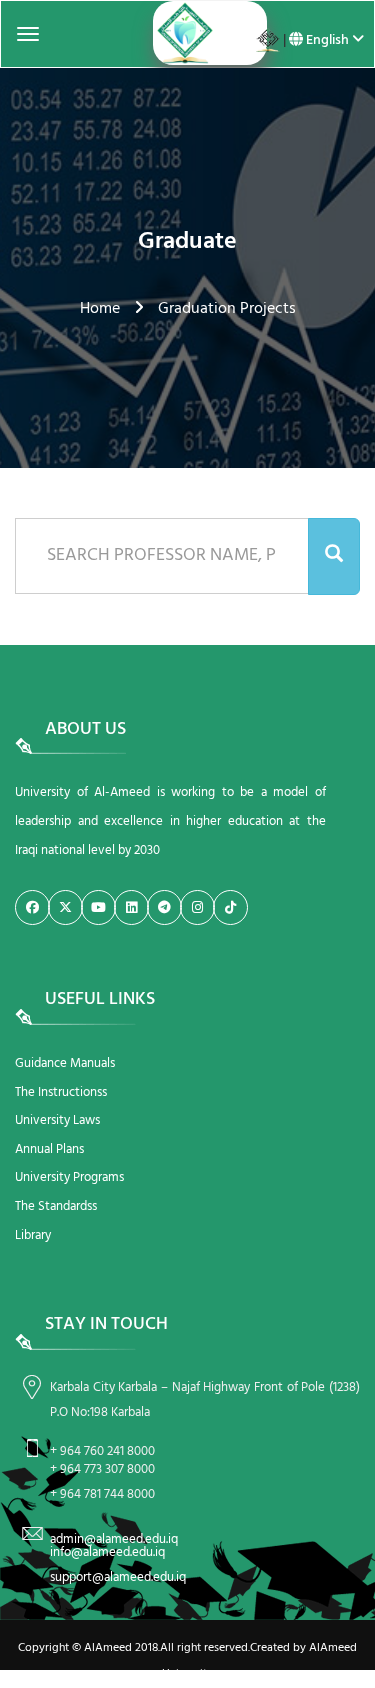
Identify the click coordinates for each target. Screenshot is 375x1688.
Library (33, 1235)
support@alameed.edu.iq (118, 1577)
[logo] (187, 33)
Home (100, 309)
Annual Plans (49, 1149)
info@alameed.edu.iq (107, 1552)
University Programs (69, 1177)
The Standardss (56, 1206)
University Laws (57, 1120)
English (327, 40)
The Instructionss (61, 1092)
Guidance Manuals (65, 1063)
